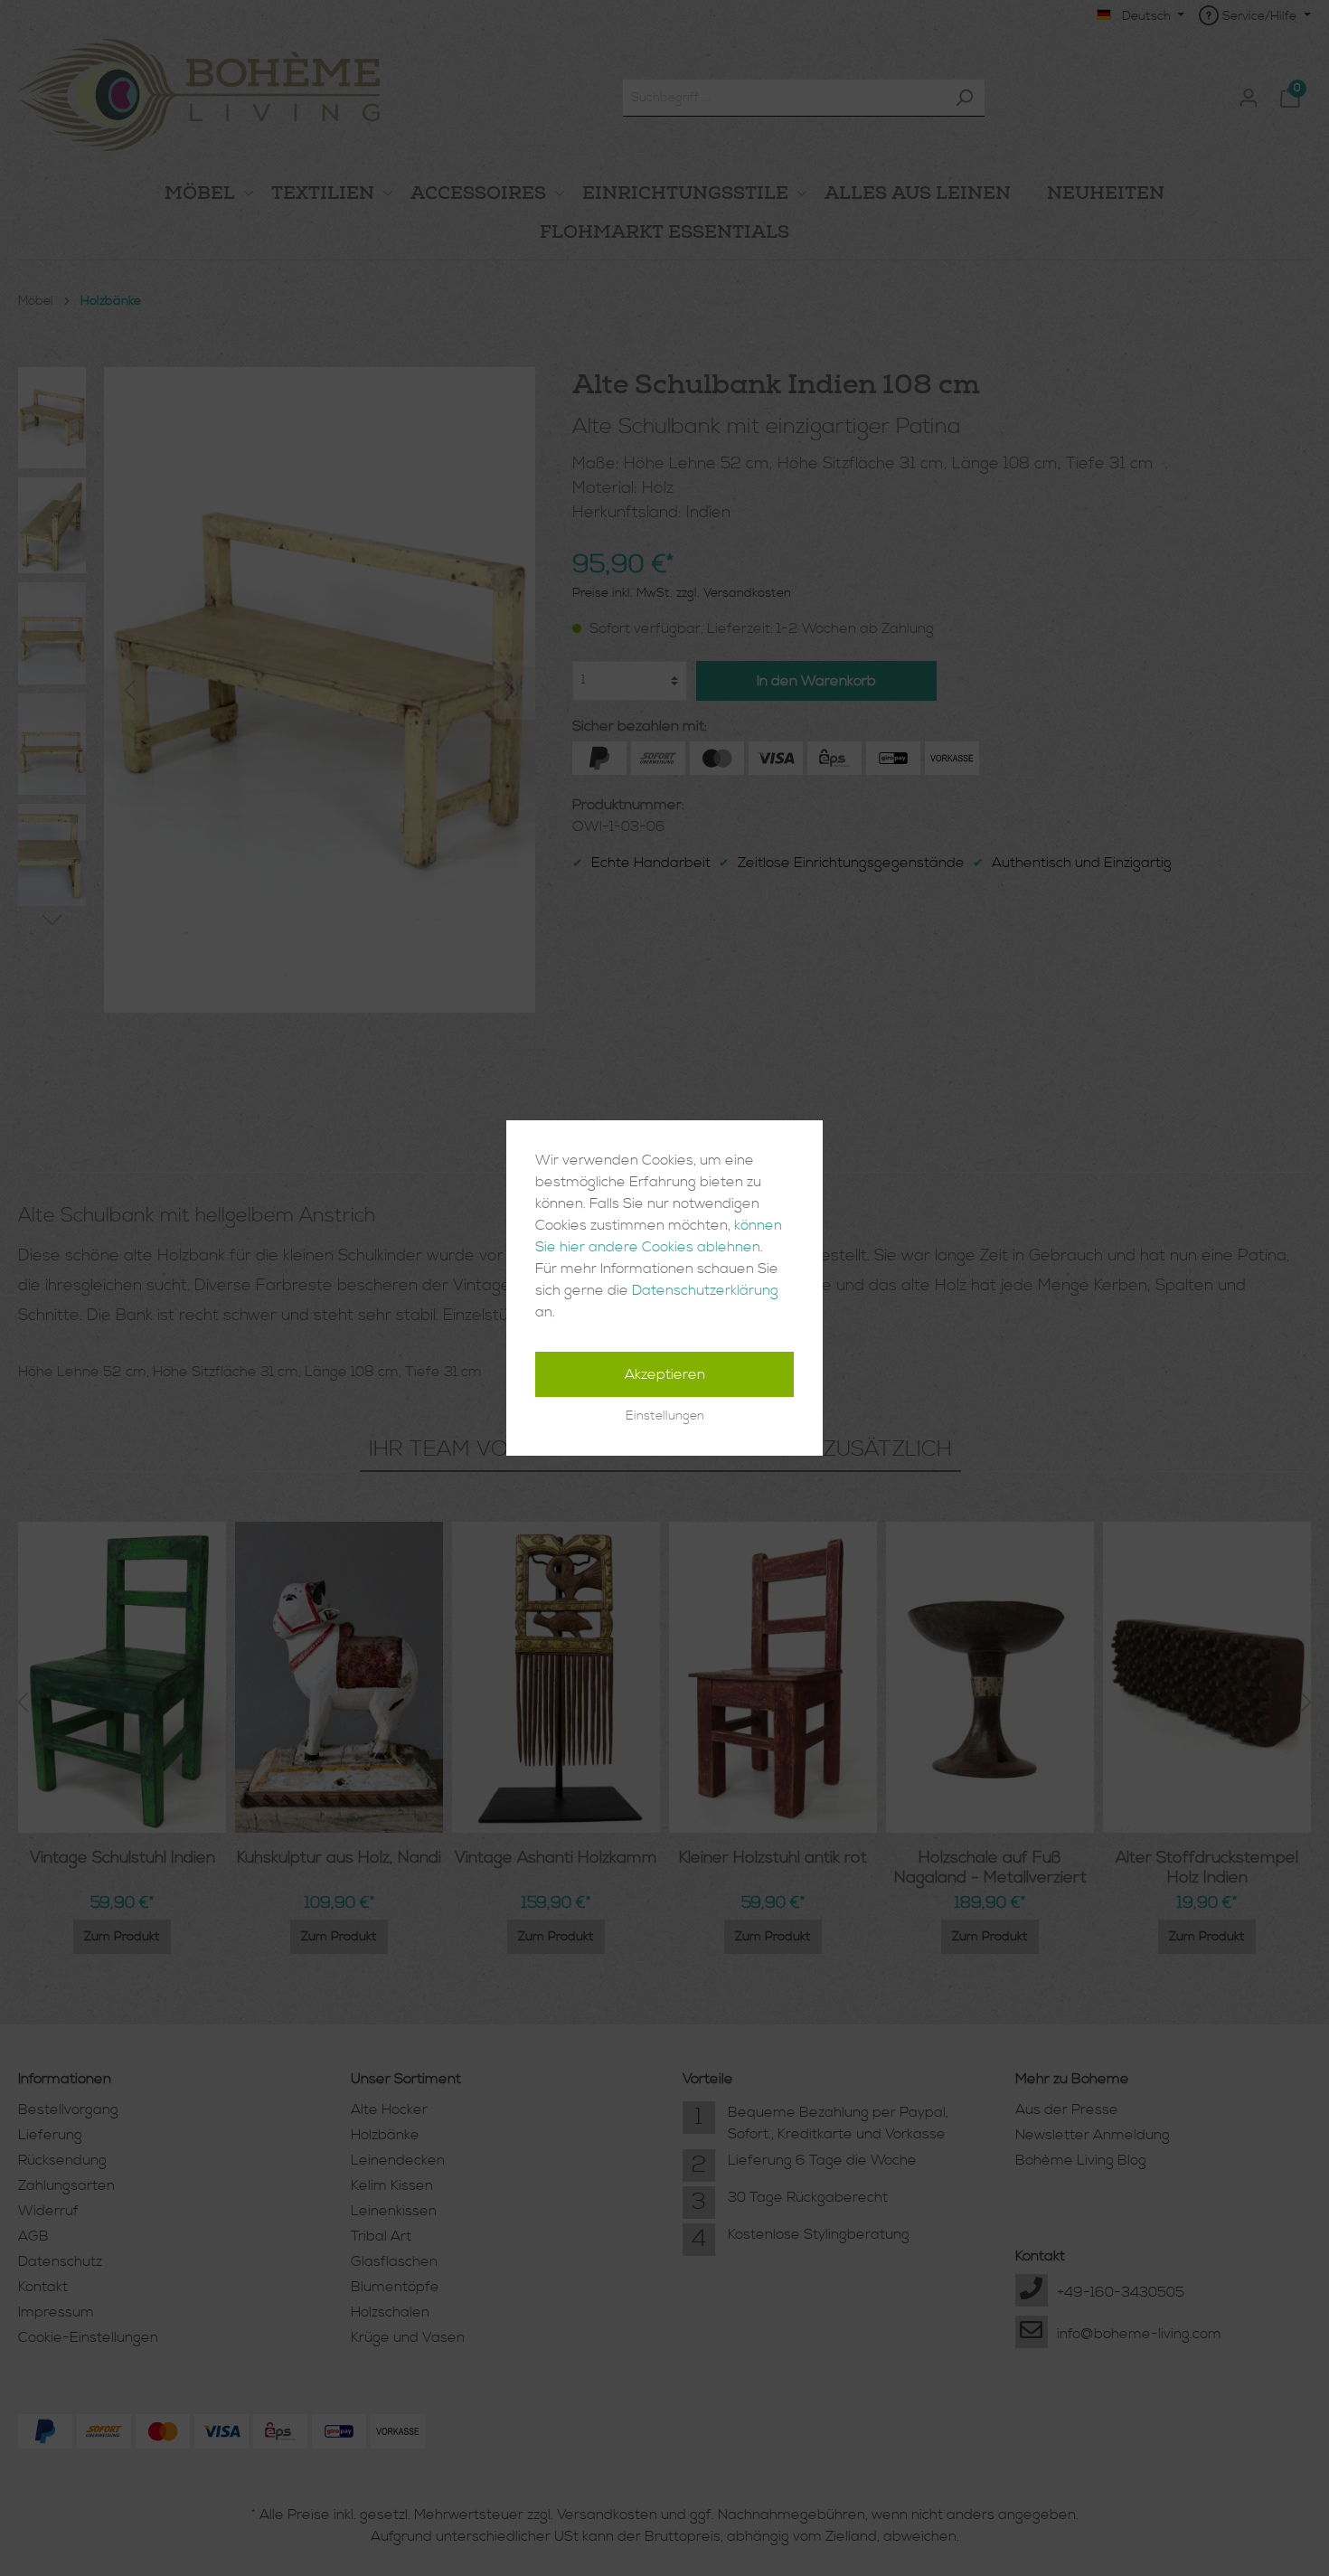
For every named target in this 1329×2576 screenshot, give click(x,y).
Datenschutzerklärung (705, 1290)
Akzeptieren (665, 1374)
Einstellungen (665, 1416)
